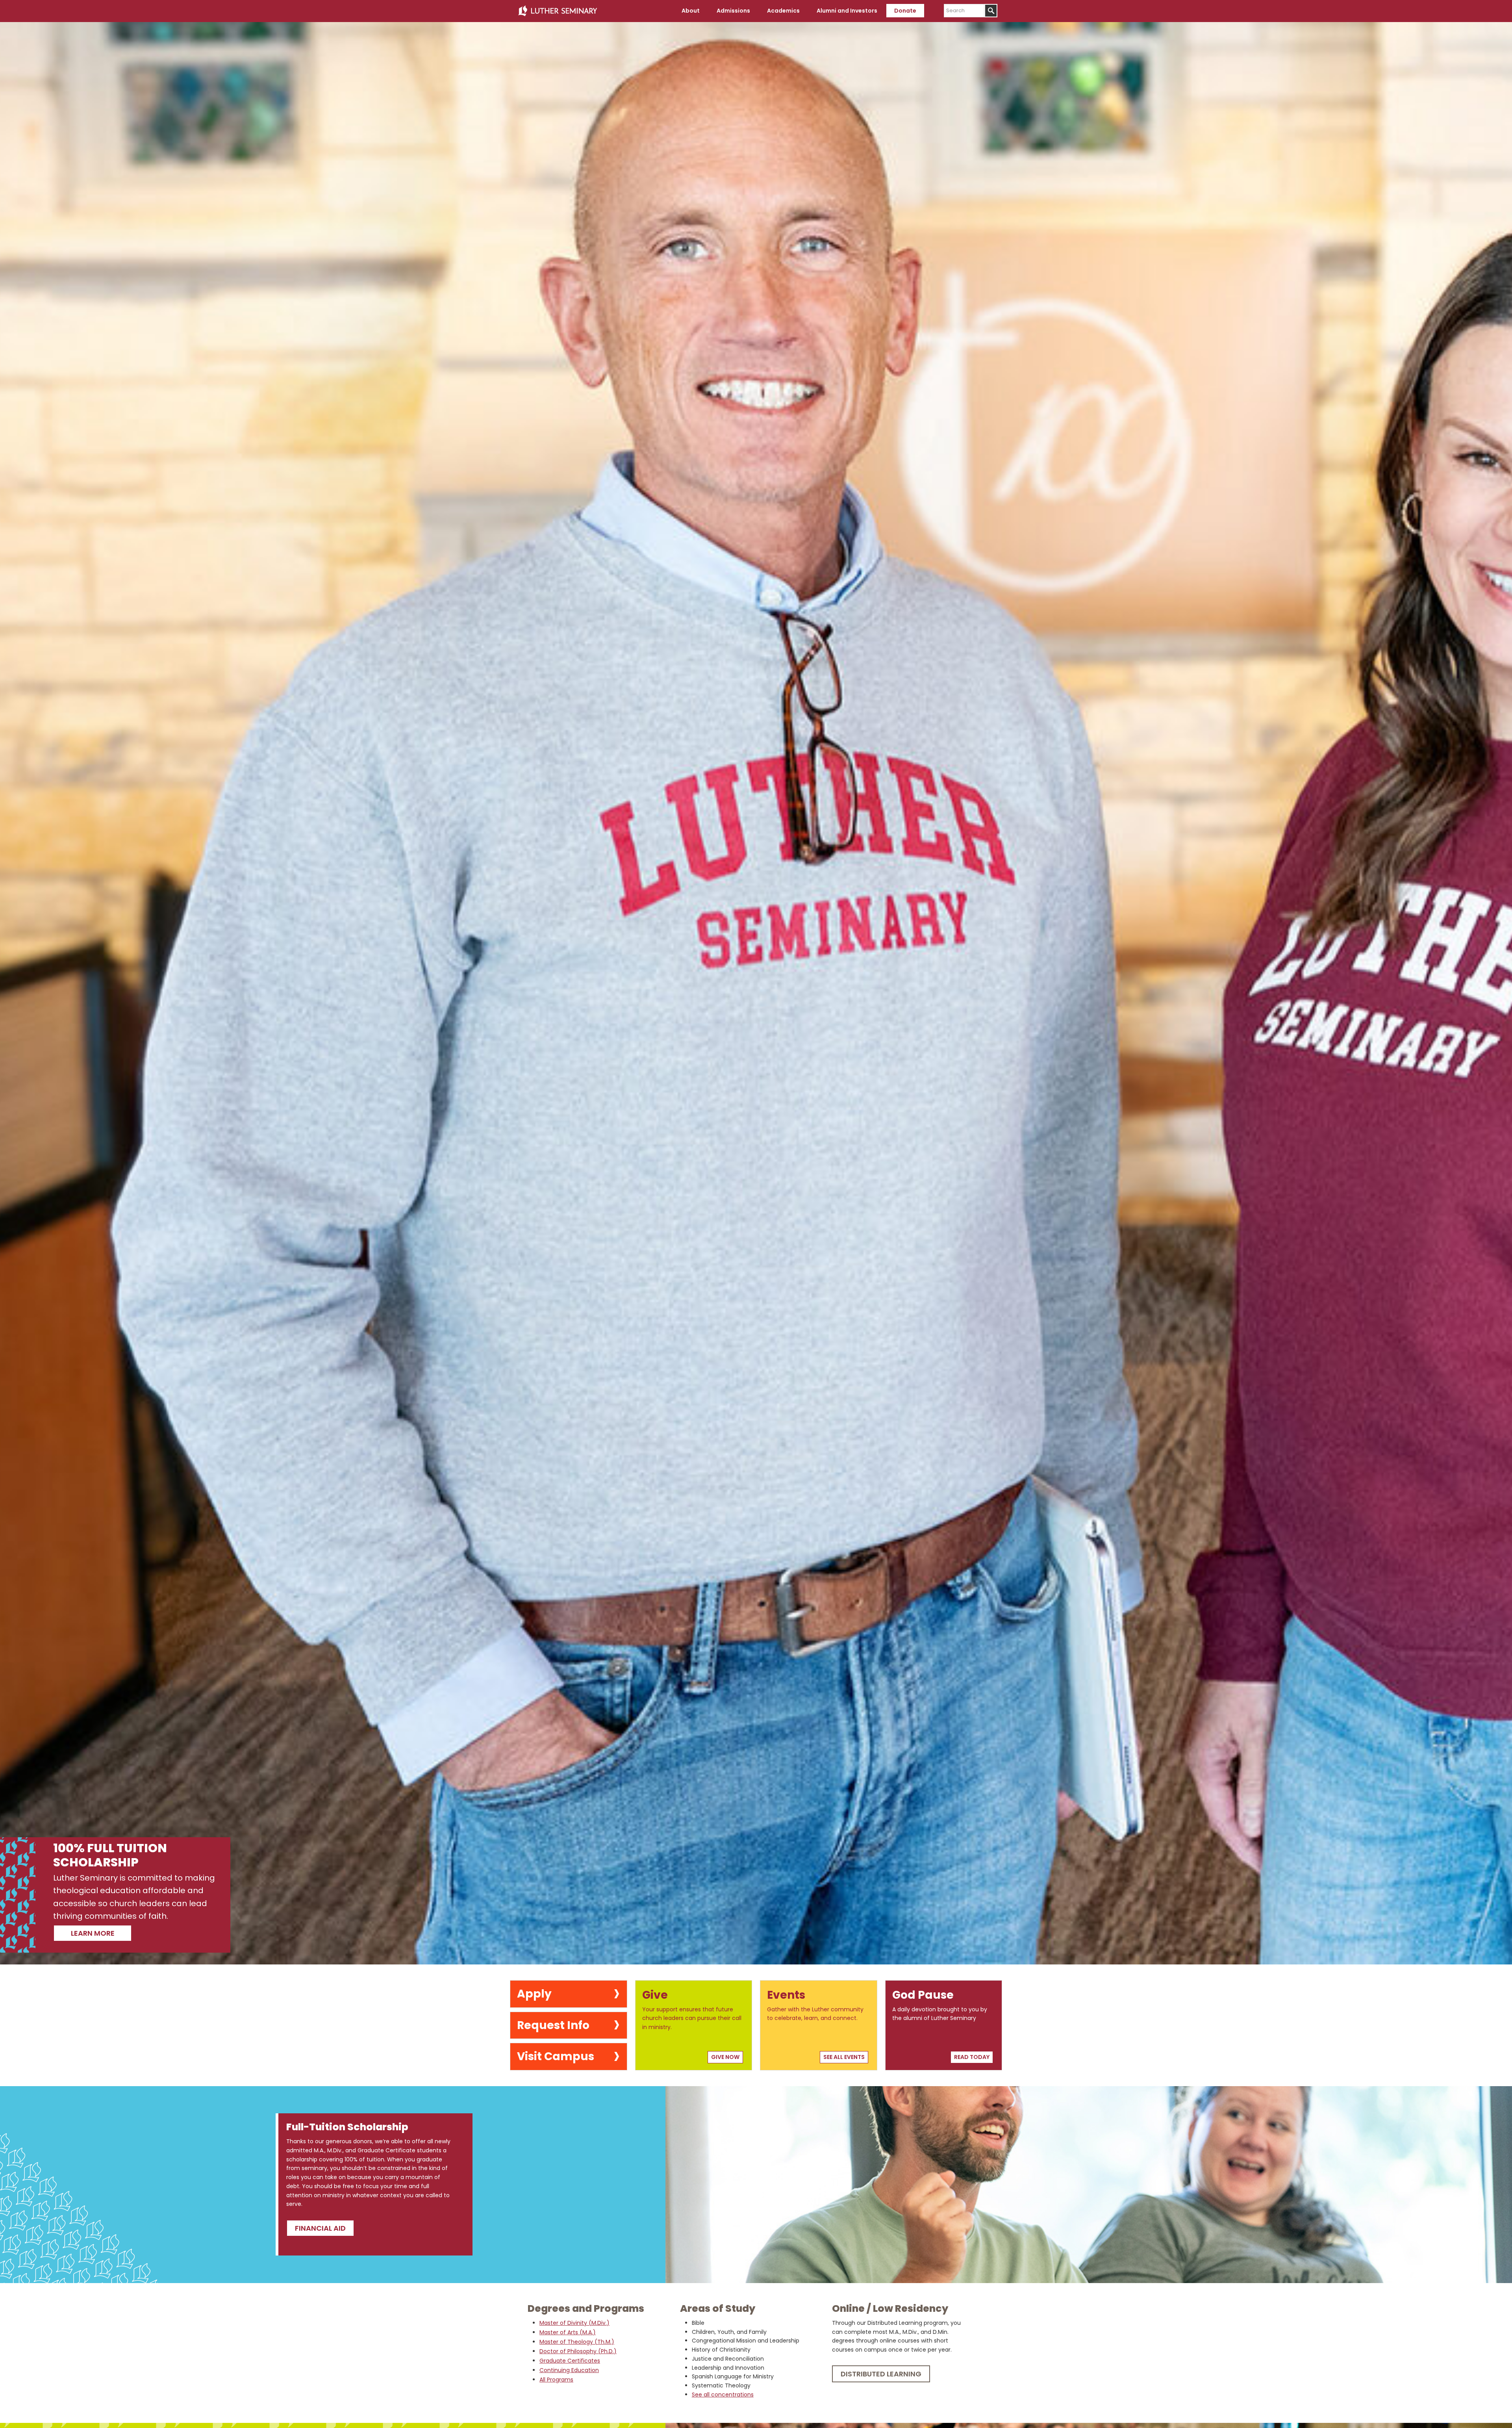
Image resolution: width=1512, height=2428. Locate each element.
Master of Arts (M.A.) (568, 2332)
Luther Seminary (558, 11)
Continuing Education (569, 2370)
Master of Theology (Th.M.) (577, 2342)
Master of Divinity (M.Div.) (574, 2323)
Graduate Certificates (570, 2361)
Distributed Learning (881, 2374)
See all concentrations (723, 2395)
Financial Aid (320, 2228)
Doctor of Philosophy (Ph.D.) (578, 2351)
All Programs (556, 2380)
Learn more (93, 1933)
